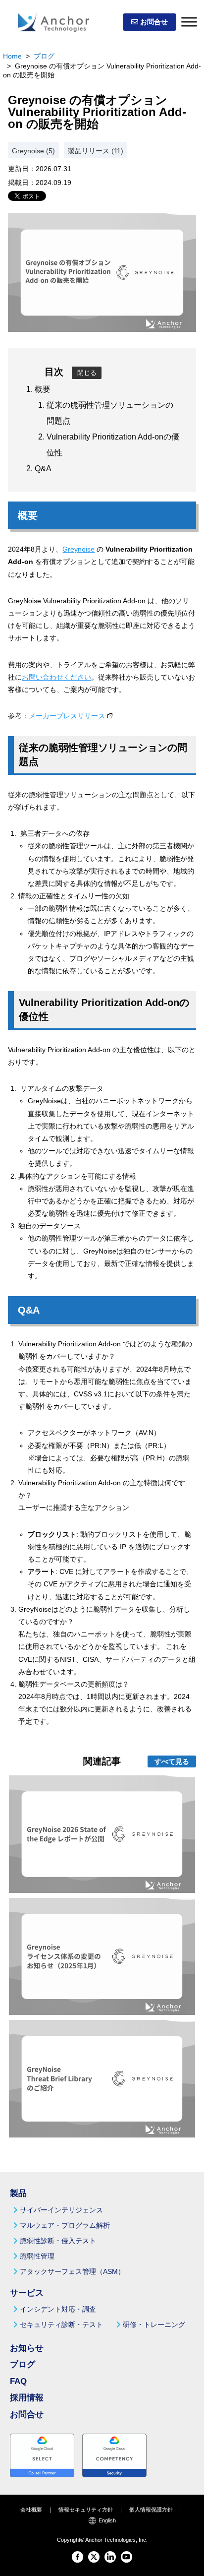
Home (12, 56)
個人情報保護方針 (151, 2510)
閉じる (87, 373)
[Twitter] (94, 2557)
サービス (27, 2293)
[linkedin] (110, 2557)
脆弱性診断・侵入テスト (58, 2241)
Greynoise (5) (33, 151)
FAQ (18, 2381)
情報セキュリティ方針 (86, 2510)
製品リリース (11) (96, 151)
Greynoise (78, 549)
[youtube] (127, 2557)
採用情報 (27, 2398)
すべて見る (172, 1761)
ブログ (44, 56)
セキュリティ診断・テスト (61, 2325)
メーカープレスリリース (67, 716)
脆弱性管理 (37, 2256)
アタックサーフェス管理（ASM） (72, 2271)
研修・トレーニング (154, 2325)
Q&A (43, 469)
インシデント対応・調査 (58, 2309)
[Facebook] (77, 2557)
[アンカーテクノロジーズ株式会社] (53, 22)
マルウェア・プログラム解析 (65, 2225)
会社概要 (31, 2510)
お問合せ (153, 22)
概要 (43, 389)
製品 (18, 2193)
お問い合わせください (56, 677)
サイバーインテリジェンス (61, 2210)
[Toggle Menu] (189, 22)
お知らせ (27, 2348)
